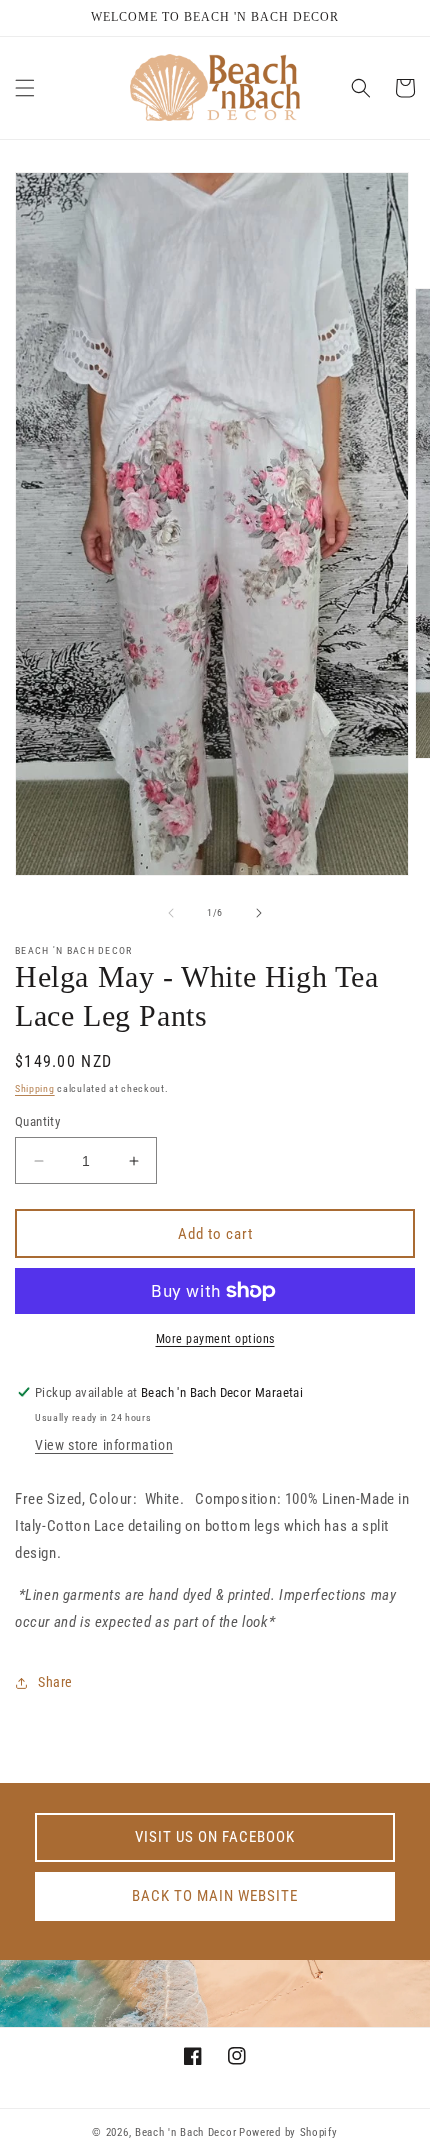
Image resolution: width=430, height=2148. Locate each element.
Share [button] (55, 1682)
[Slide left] (171, 913)
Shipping (35, 1088)
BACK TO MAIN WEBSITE (215, 1896)
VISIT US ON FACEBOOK (215, 1837)
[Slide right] (259, 913)
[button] (25, 88)
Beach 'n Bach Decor (185, 2132)
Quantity (37, 1121)
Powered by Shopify (288, 2132)
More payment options (215, 1339)
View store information (104, 1445)
